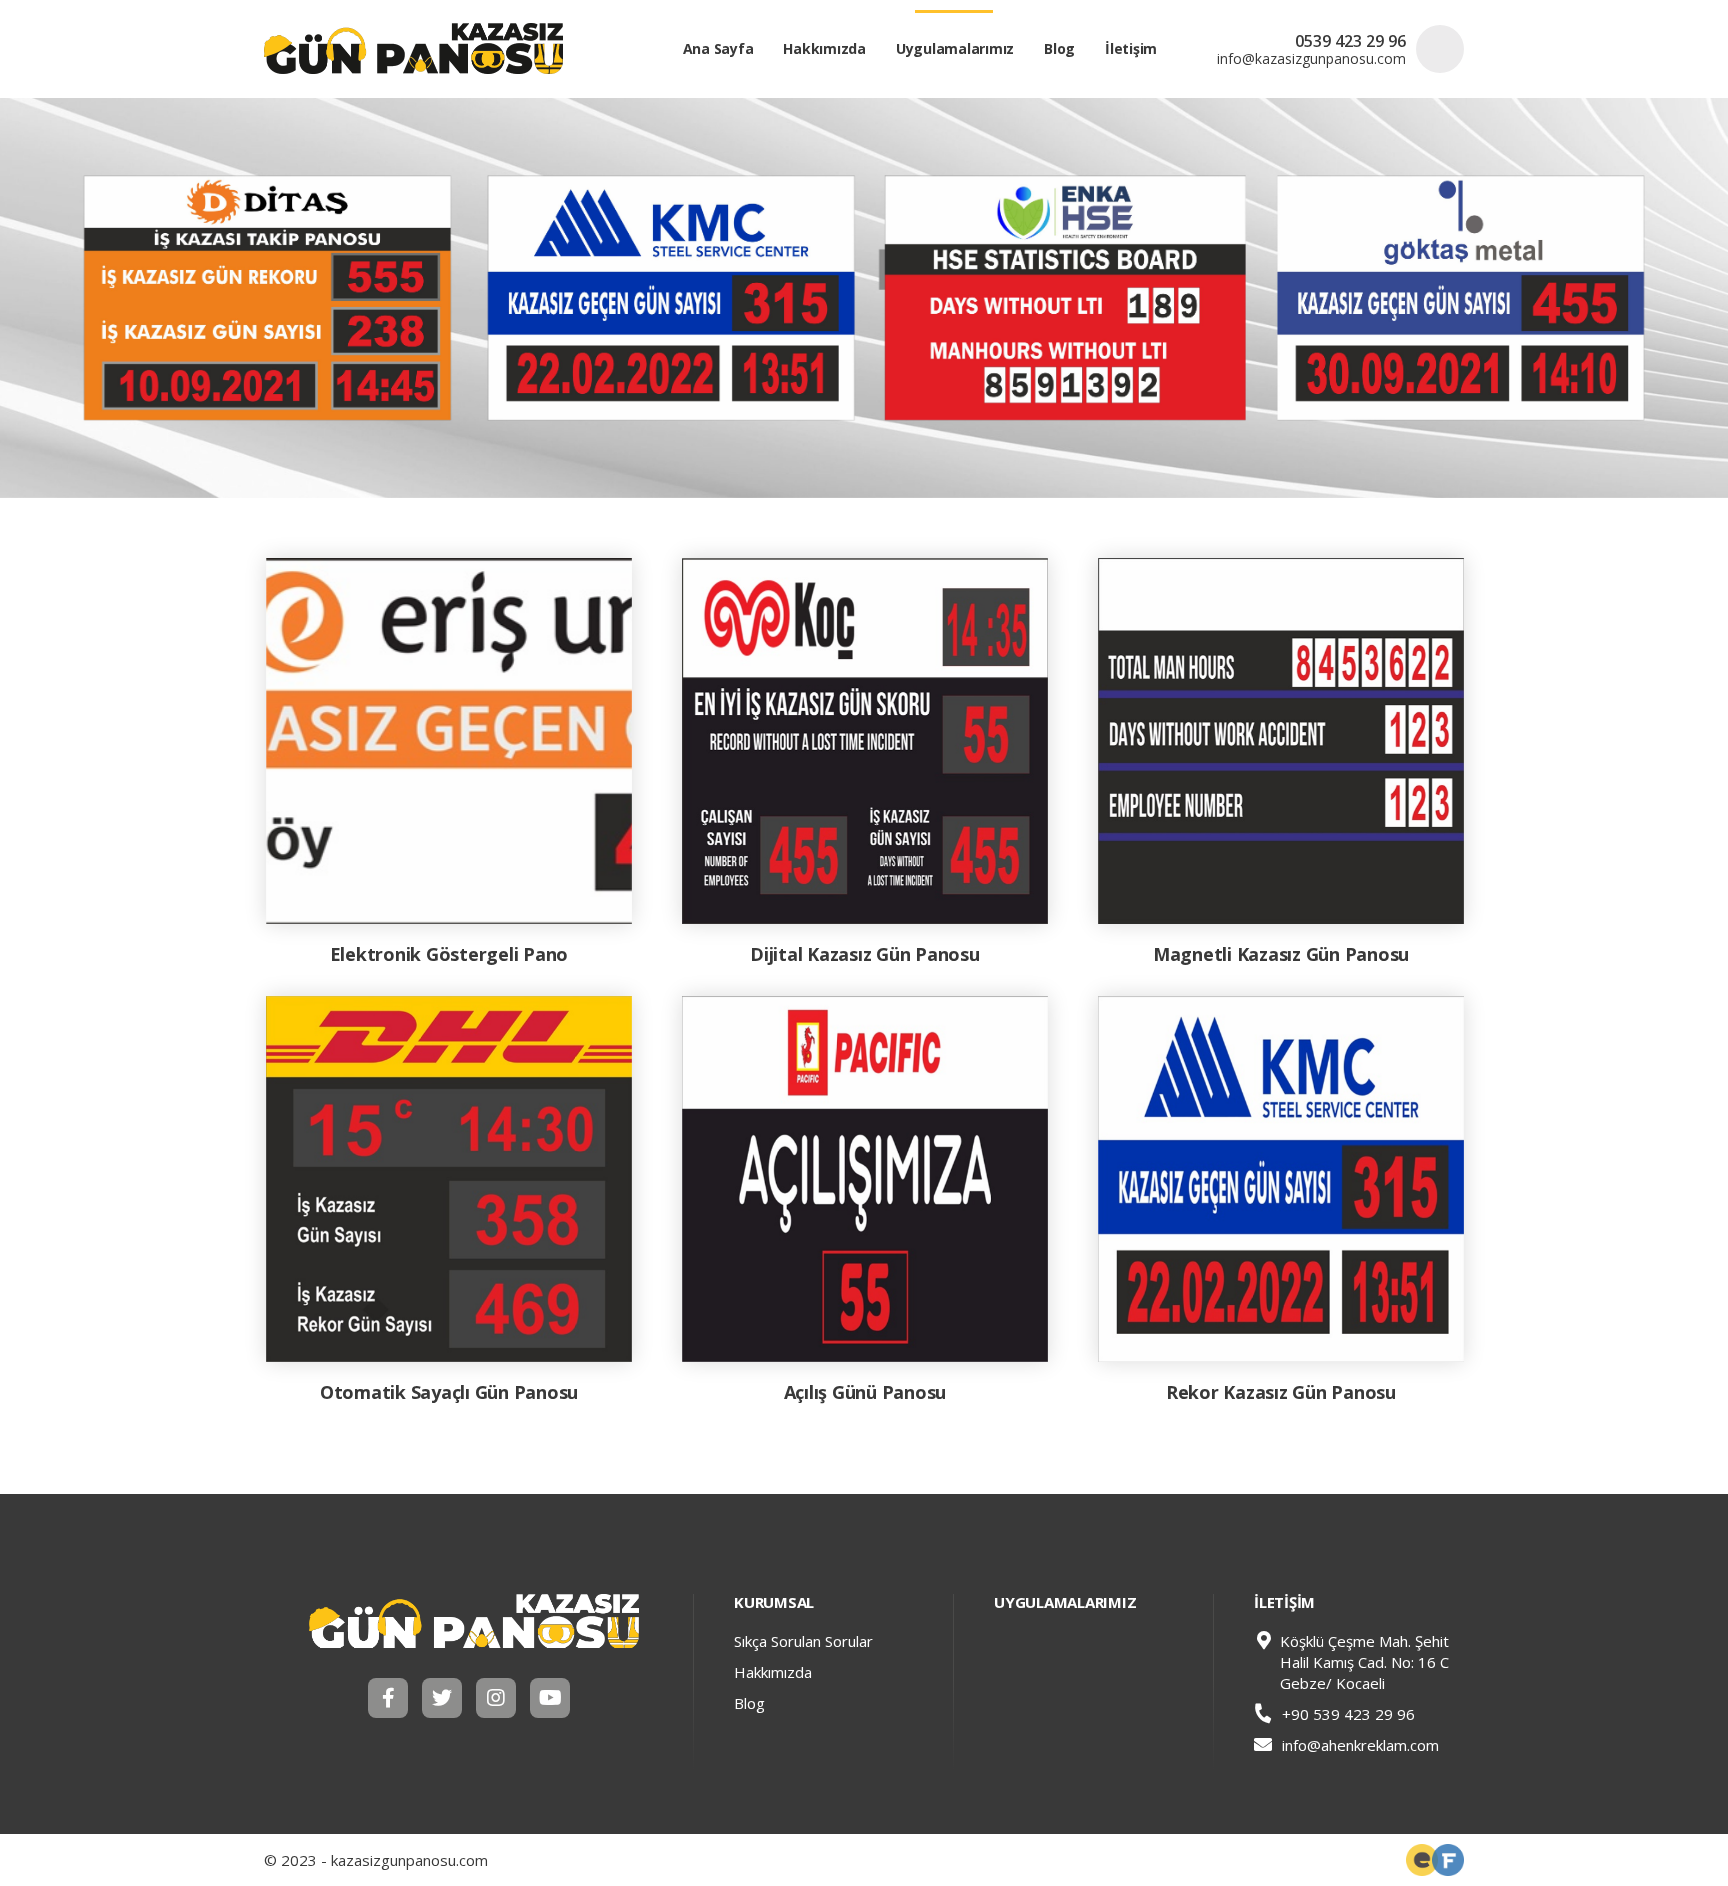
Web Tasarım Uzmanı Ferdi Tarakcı (1448, 1860)
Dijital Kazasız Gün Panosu (865, 954)
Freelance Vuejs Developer (1422, 1860)
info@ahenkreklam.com (1360, 1745)
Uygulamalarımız (955, 48)
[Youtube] (550, 1698)
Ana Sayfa (718, 48)
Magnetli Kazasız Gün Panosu (1281, 954)
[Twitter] (442, 1698)
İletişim (1131, 48)
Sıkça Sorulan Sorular (803, 1641)
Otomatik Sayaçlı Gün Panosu (449, 1392)
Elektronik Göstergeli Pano (449, 954)
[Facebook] (388, 1698)
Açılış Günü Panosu (865, 1392)
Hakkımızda (824, 48)
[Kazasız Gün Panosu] (474, 1621)
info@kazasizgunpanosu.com (1311, 59)
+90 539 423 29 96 (1346, 1714)
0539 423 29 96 (1350, 41)
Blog (1059, 48)
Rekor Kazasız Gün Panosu (1281, 1392)
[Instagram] (496, 1698)
